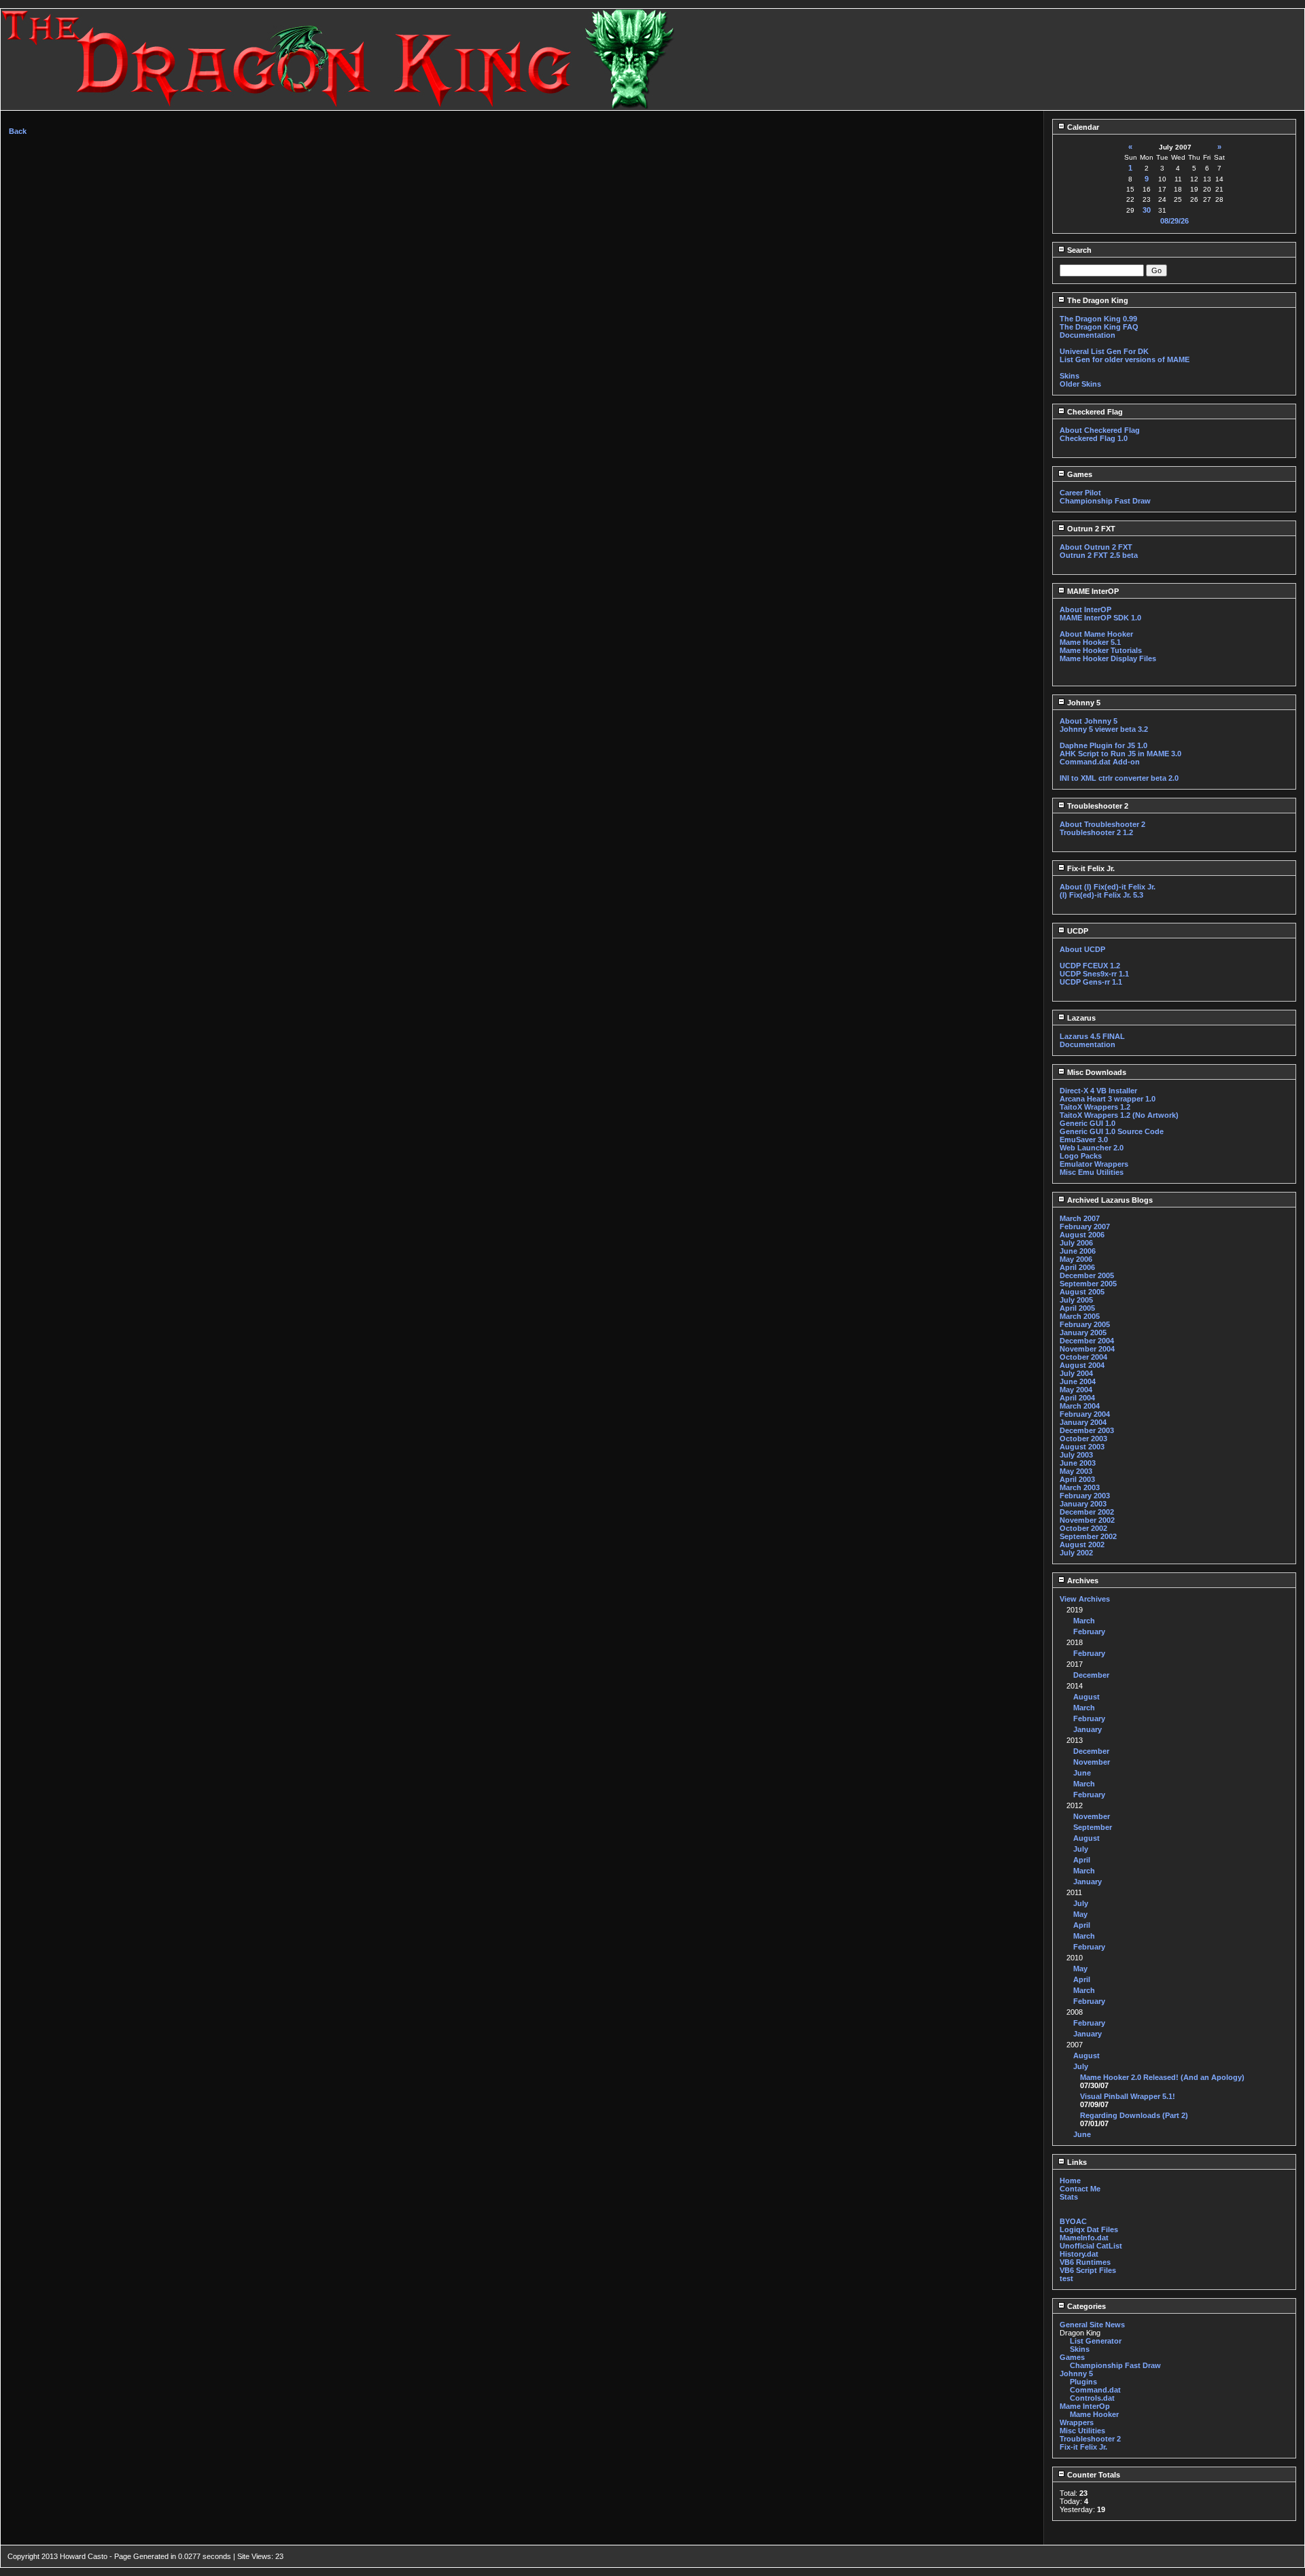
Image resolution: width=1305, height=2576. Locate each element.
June (1082, 1773)
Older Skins (1080, 384)
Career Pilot (1080, 493)
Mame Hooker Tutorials (1101, 650)
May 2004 (1076, 1390)
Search (1078, 250)
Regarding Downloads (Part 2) (1134, 2115)
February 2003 (1085, 1496)
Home (1070, 2181)
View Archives (1085, 1599)
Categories (1085, 2306)
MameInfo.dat (1084, 2238)
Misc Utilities (1082, 2431)
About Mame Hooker (1096, 634)
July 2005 (1076, 1300)
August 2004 (1082, 1365)
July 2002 (1076, 1553)
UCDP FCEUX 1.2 (1090, 966)
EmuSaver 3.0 (1084, 1140)
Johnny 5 (1083, 703)
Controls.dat (1092, 2398)
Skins (1069, 376)
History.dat (1079, 2254)
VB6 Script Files (1088, 2270)
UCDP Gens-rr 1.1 (1091, 982)
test (1066, 2278)
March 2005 (1080, 1316)
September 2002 (1088, 1536)
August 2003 (1082, 1447)
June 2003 (1078, 1463)
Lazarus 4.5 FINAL (1092, 1036)
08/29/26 (1174, 221)
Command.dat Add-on (1100, 762)
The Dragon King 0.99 (1098, 319)
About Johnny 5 (1089, 721)
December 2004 (1087, 1341)
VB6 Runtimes (1085, 2262)
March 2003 (1080, 1487)
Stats (1069, 2197)
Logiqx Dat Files (1089, 2229)
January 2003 (1083, 1504)
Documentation (1087, 335)
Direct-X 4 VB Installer (1098, 1091)
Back (18, 131)
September (1093, 1827)
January (1087, 1729)
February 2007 (1085, 1227)
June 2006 (1078, 1251)
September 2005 (1088, 1284)
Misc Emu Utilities (1092, 1172)
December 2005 (1087, 1275)
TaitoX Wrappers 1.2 (1095, 1107)
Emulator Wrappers (1094, 1164)
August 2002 (1082, 1545)
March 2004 (1080, 1406)
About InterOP (1085, 610)
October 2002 (1083, 1528)
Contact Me (1080, 2189)
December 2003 (1087, 1430)
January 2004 (1083, 1422)
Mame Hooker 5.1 (1090, 642)
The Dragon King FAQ (1099, 327)
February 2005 (1085, 1324)
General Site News (1092, 2325)
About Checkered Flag (1100, 430)
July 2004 (1076, 1373)
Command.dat (1095, 2390)
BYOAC (1073, 2221)
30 (1147, 210)
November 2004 (1087, 1349)
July (1081, 1849)
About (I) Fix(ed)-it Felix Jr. (1108, 887)
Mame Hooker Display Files (1108, 658)
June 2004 (1078, 1381)
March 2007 (1080, 1218)
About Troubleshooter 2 (1102, 824)
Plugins (1083, 2382)
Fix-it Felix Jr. (1090, 868)
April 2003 (1077, 1479)
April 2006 (1077, 1267)
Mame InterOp (1085, 2406)
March (1084, 1621)
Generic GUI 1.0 (1087, 1123)
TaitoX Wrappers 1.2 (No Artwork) (1119, 1115)
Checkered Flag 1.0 (1094, 438)
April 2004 (1077, 1398)
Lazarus (1080, 1018)
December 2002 (1087, 1512)
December (1091, 1675)
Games (1079, 474)
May (1080, 1914)
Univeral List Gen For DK (1104, 351)
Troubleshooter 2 (1097, 806)
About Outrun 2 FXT (1096, 547)
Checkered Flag (1094, 412)
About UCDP (1082, 949)
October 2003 (1083, 1439)
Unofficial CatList (1091, 2246)
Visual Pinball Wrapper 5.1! (1128, 2096)
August (1086, 1697)
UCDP (1077, 931)
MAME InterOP (1092, 591)
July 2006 (1076, 1243)
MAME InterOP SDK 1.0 (1100, 618)
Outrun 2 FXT (1090, 529)
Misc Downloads (1096, 1072)
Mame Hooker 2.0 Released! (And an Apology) (1162, 2077)
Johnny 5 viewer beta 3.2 (1104, 729)
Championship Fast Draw (1105, 501)
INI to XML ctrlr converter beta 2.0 (1119, 778)
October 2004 (1083, 1357)
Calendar (1082, 127)
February (1089, 1631)
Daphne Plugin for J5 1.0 (1103, 745)
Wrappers (1077, 2422)
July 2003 (1076, 1455)
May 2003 (1076, 1471)
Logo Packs (1081, 1156)
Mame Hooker (1094, 2414)
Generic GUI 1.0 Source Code (1112, 1131)
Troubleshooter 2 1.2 (1096, 832)
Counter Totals (1093, 2475)
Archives (1082, 1581)
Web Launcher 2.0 (1092, 1148)
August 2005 (1082, 1292)
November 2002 (1087, 1520)
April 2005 (1077, 1308)
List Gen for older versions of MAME (1125, 359)
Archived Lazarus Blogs (1109, 1200)
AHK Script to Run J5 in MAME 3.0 (1120, 754)
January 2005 (1083, 1333)
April (1082, 1860)
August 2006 (1082, 1235)
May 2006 (1076, 1259)
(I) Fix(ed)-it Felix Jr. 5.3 (1101, 895)
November (1092, 1762)
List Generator (1096, 2341)
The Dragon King (1097, 300)
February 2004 (1085, 1414)
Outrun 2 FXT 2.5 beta (1099, 555)
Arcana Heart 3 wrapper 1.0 (1108, 1099)
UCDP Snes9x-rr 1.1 (1094, 974)
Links (1076, 2162)
